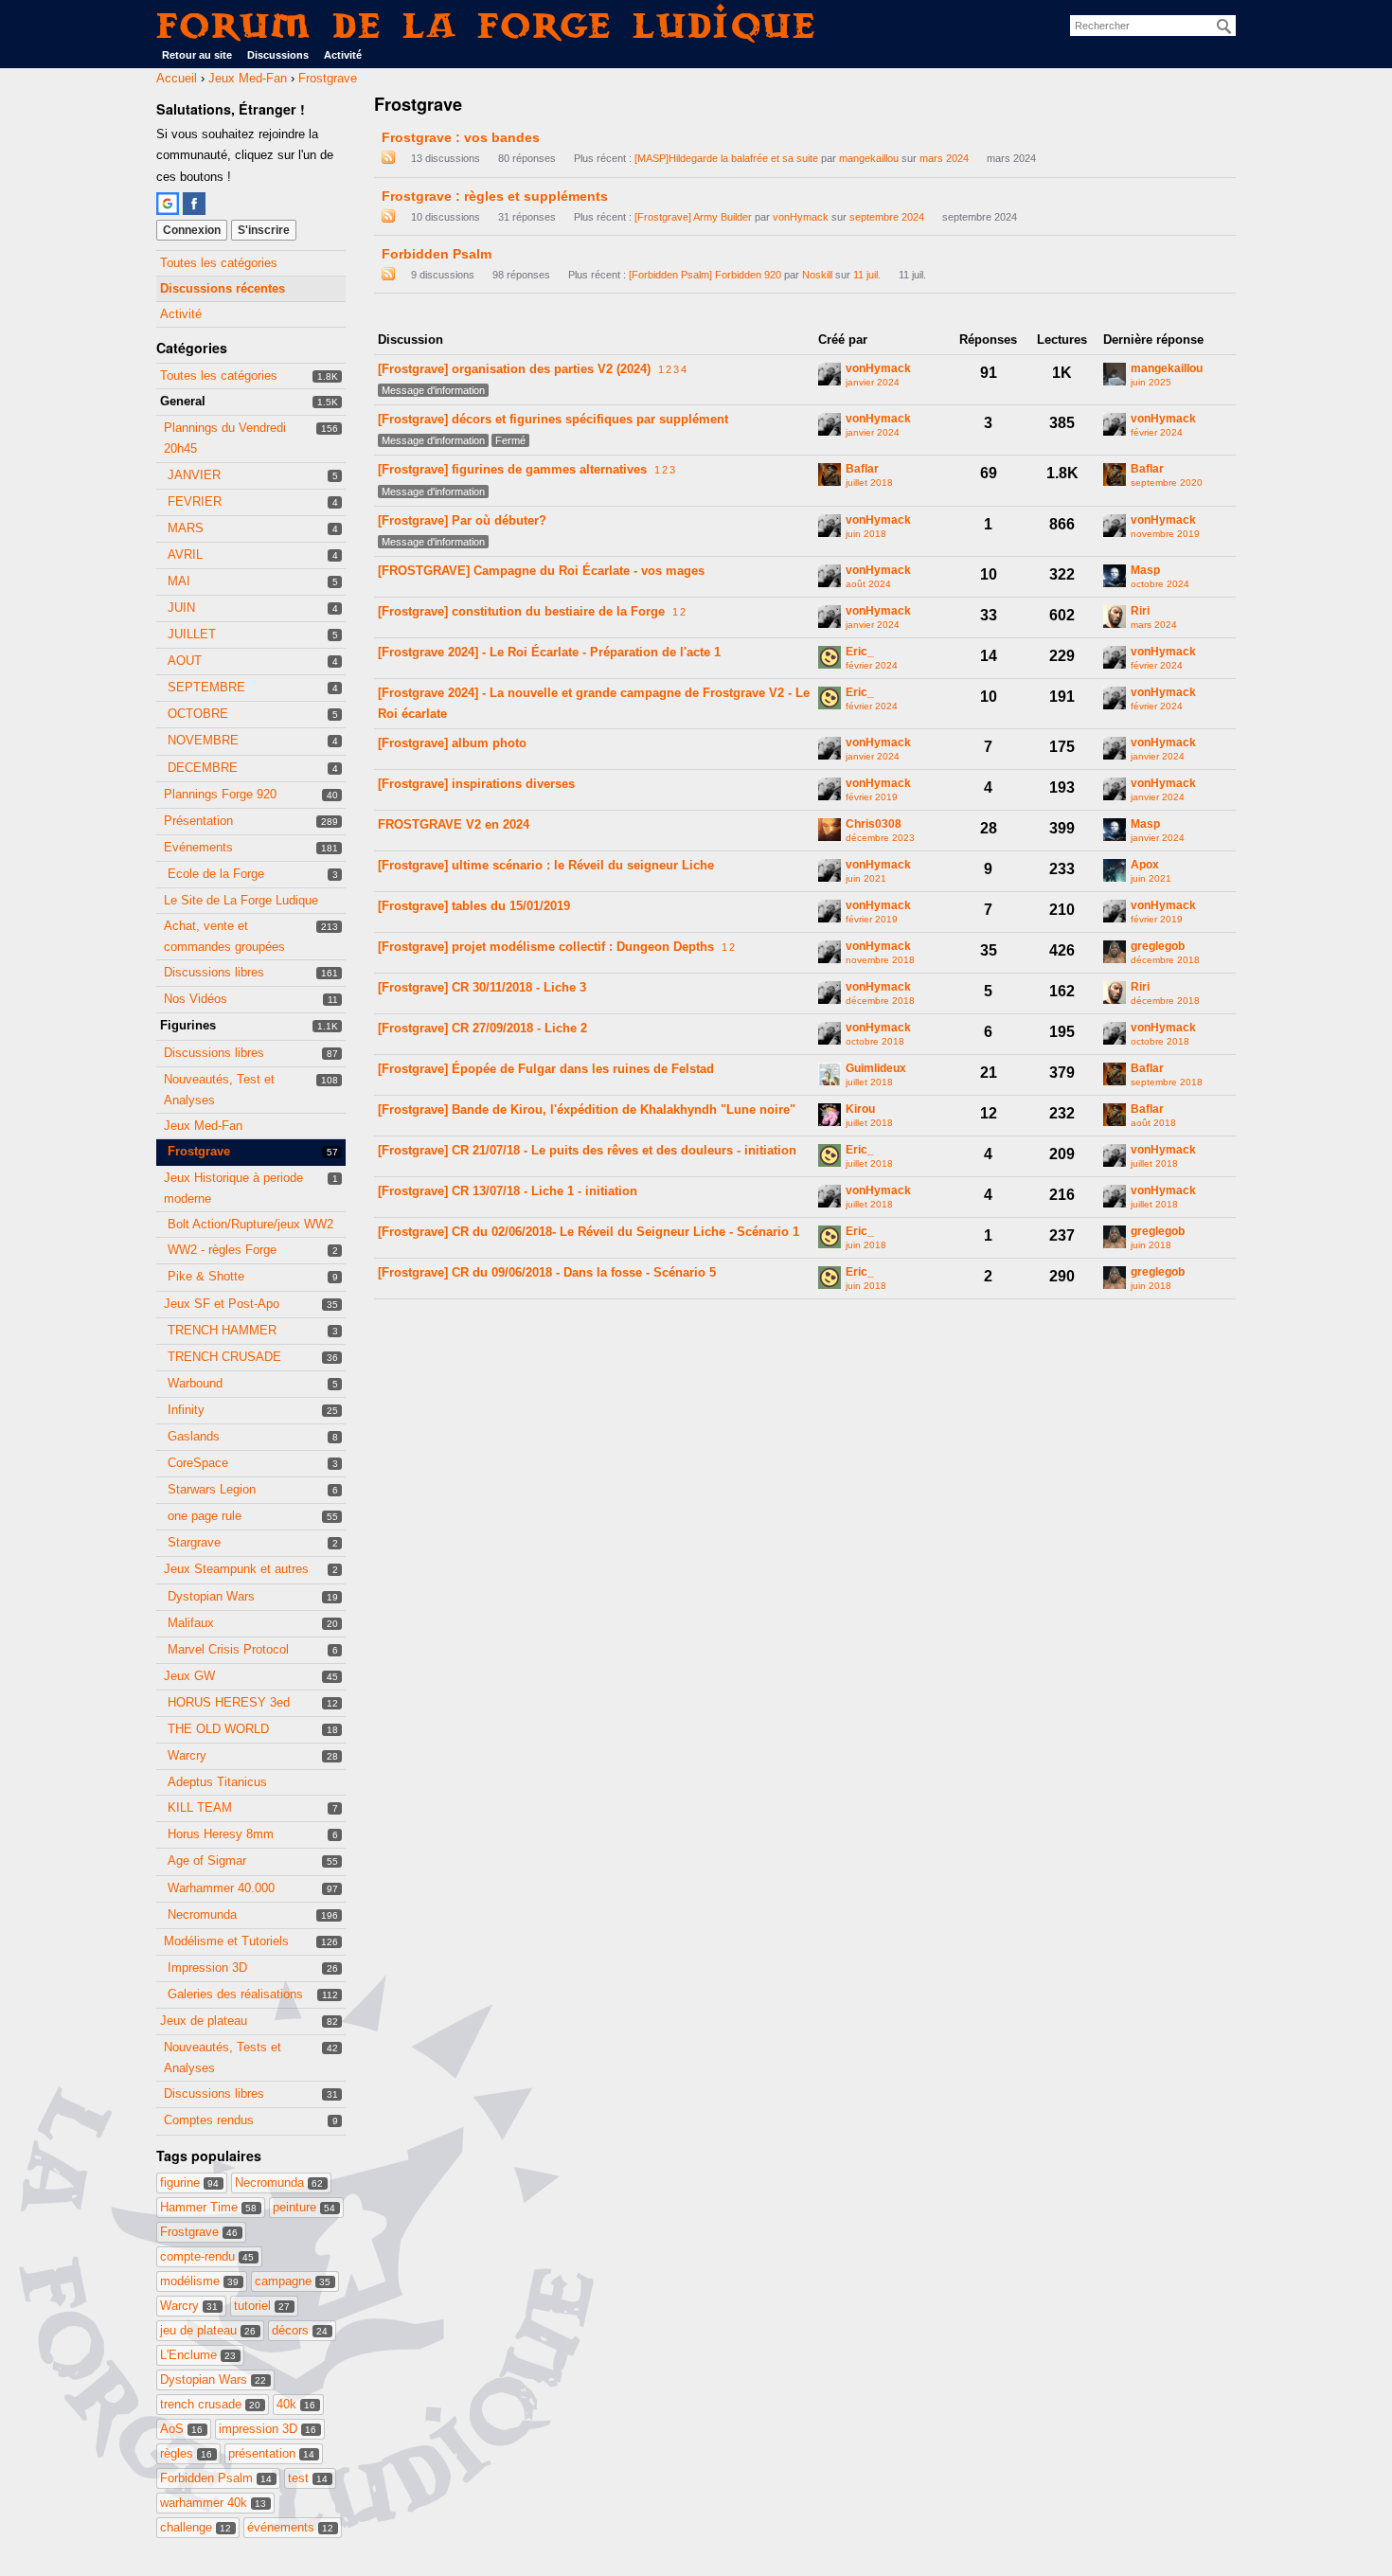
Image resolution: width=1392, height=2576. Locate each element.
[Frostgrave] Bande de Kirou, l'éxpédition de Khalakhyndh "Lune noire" (587, 1109)
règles (186, 2453)
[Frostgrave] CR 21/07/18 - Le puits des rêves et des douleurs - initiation (587, 1150)
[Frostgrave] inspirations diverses (476, 784)
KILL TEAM (200, 1807)
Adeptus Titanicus (217, 1782)
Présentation (198, 821)
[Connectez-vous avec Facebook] (194, 204)
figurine (189, 2182)
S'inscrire (264, 230)
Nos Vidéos (196, 999)
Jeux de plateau (204, 2021)
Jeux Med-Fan (203, 1126)
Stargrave (194, 1542)
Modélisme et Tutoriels (226, 1941)
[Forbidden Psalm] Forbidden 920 (705, 275)
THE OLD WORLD (218, 1729)
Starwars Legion (212, 1489)
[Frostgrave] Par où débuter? (462, 520)
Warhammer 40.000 (221, 1888)
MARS (186, 528)
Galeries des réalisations (235, 1994)
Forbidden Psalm (216, 2478)
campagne (293, 2281)
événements (290, 2527)
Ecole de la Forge (216, 874)
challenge (196, 2527)
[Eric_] (830, 657)
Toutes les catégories (219, 263)
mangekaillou (869, 158)
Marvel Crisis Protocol (228, 1649)
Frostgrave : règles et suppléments (495, 196)
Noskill (817, 275)
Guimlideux (876, 1069)
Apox (1145, 865)
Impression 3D (207, 1968)
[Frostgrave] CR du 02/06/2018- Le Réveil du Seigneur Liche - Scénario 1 (589, 1232)
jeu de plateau (208, 2330)
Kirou (860, 1109)
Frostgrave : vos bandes (461, 137)
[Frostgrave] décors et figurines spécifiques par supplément (553, 419)
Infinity (186, 1410)
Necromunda (202, 1914)
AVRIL (185, 555)
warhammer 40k (213, 2503)
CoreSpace (198, 1463)
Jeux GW (189, 1676)
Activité (343, 55)
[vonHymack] (830, 374)
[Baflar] (830, 474)
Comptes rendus (209, 2120)
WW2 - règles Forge (222, 1250)
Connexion (192, 230)
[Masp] (1115, 576)
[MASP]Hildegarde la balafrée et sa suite (726, 158)
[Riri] (1115, 617)
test (308, 2478)
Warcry (187, 1755)
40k (296, 2404)
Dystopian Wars (211, 1596)
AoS (181, 2429)
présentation (271, 2453)
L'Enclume (198, 2355)
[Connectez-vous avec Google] (168, 204)
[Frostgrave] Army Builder (693, 217)
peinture (304, 2207)
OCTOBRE (198, 714)
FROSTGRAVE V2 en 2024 (454, 824)
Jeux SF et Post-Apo (222, 1304)
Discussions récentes (223, 288)
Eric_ (860, 652)
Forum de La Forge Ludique (487, 25)
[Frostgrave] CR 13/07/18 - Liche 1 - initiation (508, 1191)
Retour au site (197, 55)
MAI (179, 581)
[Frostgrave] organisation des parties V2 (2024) (514, 369)
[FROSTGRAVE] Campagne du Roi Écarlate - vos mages (541, 571)
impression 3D (268, 2429)
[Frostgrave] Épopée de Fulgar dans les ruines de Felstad (546, 1069)
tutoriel (262, 2306)
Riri (1140, 611)
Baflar (862, 469)
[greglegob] (1115, 952)
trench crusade (210, 2404)
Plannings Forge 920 (220, 794)
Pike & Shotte (206, 1276)
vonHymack (801, 217)
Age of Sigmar (207, 1860)
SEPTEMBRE (206, 687)
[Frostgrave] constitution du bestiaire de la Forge (521, 611)
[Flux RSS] (388, 158)
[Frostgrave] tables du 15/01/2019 (474, 906)
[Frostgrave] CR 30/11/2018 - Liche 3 (482, 987)
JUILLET (192, 634)
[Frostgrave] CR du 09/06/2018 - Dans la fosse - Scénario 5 (547, 1272)
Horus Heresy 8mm (221, 1834)
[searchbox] (1153, 26)
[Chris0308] (830, 830)
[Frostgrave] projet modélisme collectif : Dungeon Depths (546, 947)
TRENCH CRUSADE (224, 1357)
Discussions (278, 55)
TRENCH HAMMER (222, 1330)
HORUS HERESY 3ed (229, 1702)
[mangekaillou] (1115, 374)
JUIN (181, 608)
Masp (1145, 571)
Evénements (198, 847)
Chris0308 (874, 824)
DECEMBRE (203, 768)
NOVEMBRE (203, 740)
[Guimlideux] (830, 1074)
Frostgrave (199, 1151)
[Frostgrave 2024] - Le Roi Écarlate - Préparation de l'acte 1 (549, 652)
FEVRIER (195, 501)
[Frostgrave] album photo (452, 743)
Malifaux (191, 1623)
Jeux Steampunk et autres (236, 1569)
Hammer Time (208, 2207)
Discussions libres (214, 972)
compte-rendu (207, 2256)
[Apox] (1115, 870)
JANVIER (194, 475)
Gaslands (194, 1436)
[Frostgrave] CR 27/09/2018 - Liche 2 (482, 1028)
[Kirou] (830, 1115)
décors (300, 2330)
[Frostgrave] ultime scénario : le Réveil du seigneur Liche (546, 865)
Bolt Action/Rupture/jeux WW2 (250, 1224)
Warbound (195, 1383)
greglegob (1158, 947)
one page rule (205, 1516)
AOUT (185, 661)
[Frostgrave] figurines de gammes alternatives (512, 469)
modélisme (199, 2281)
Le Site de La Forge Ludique (241, 900)
